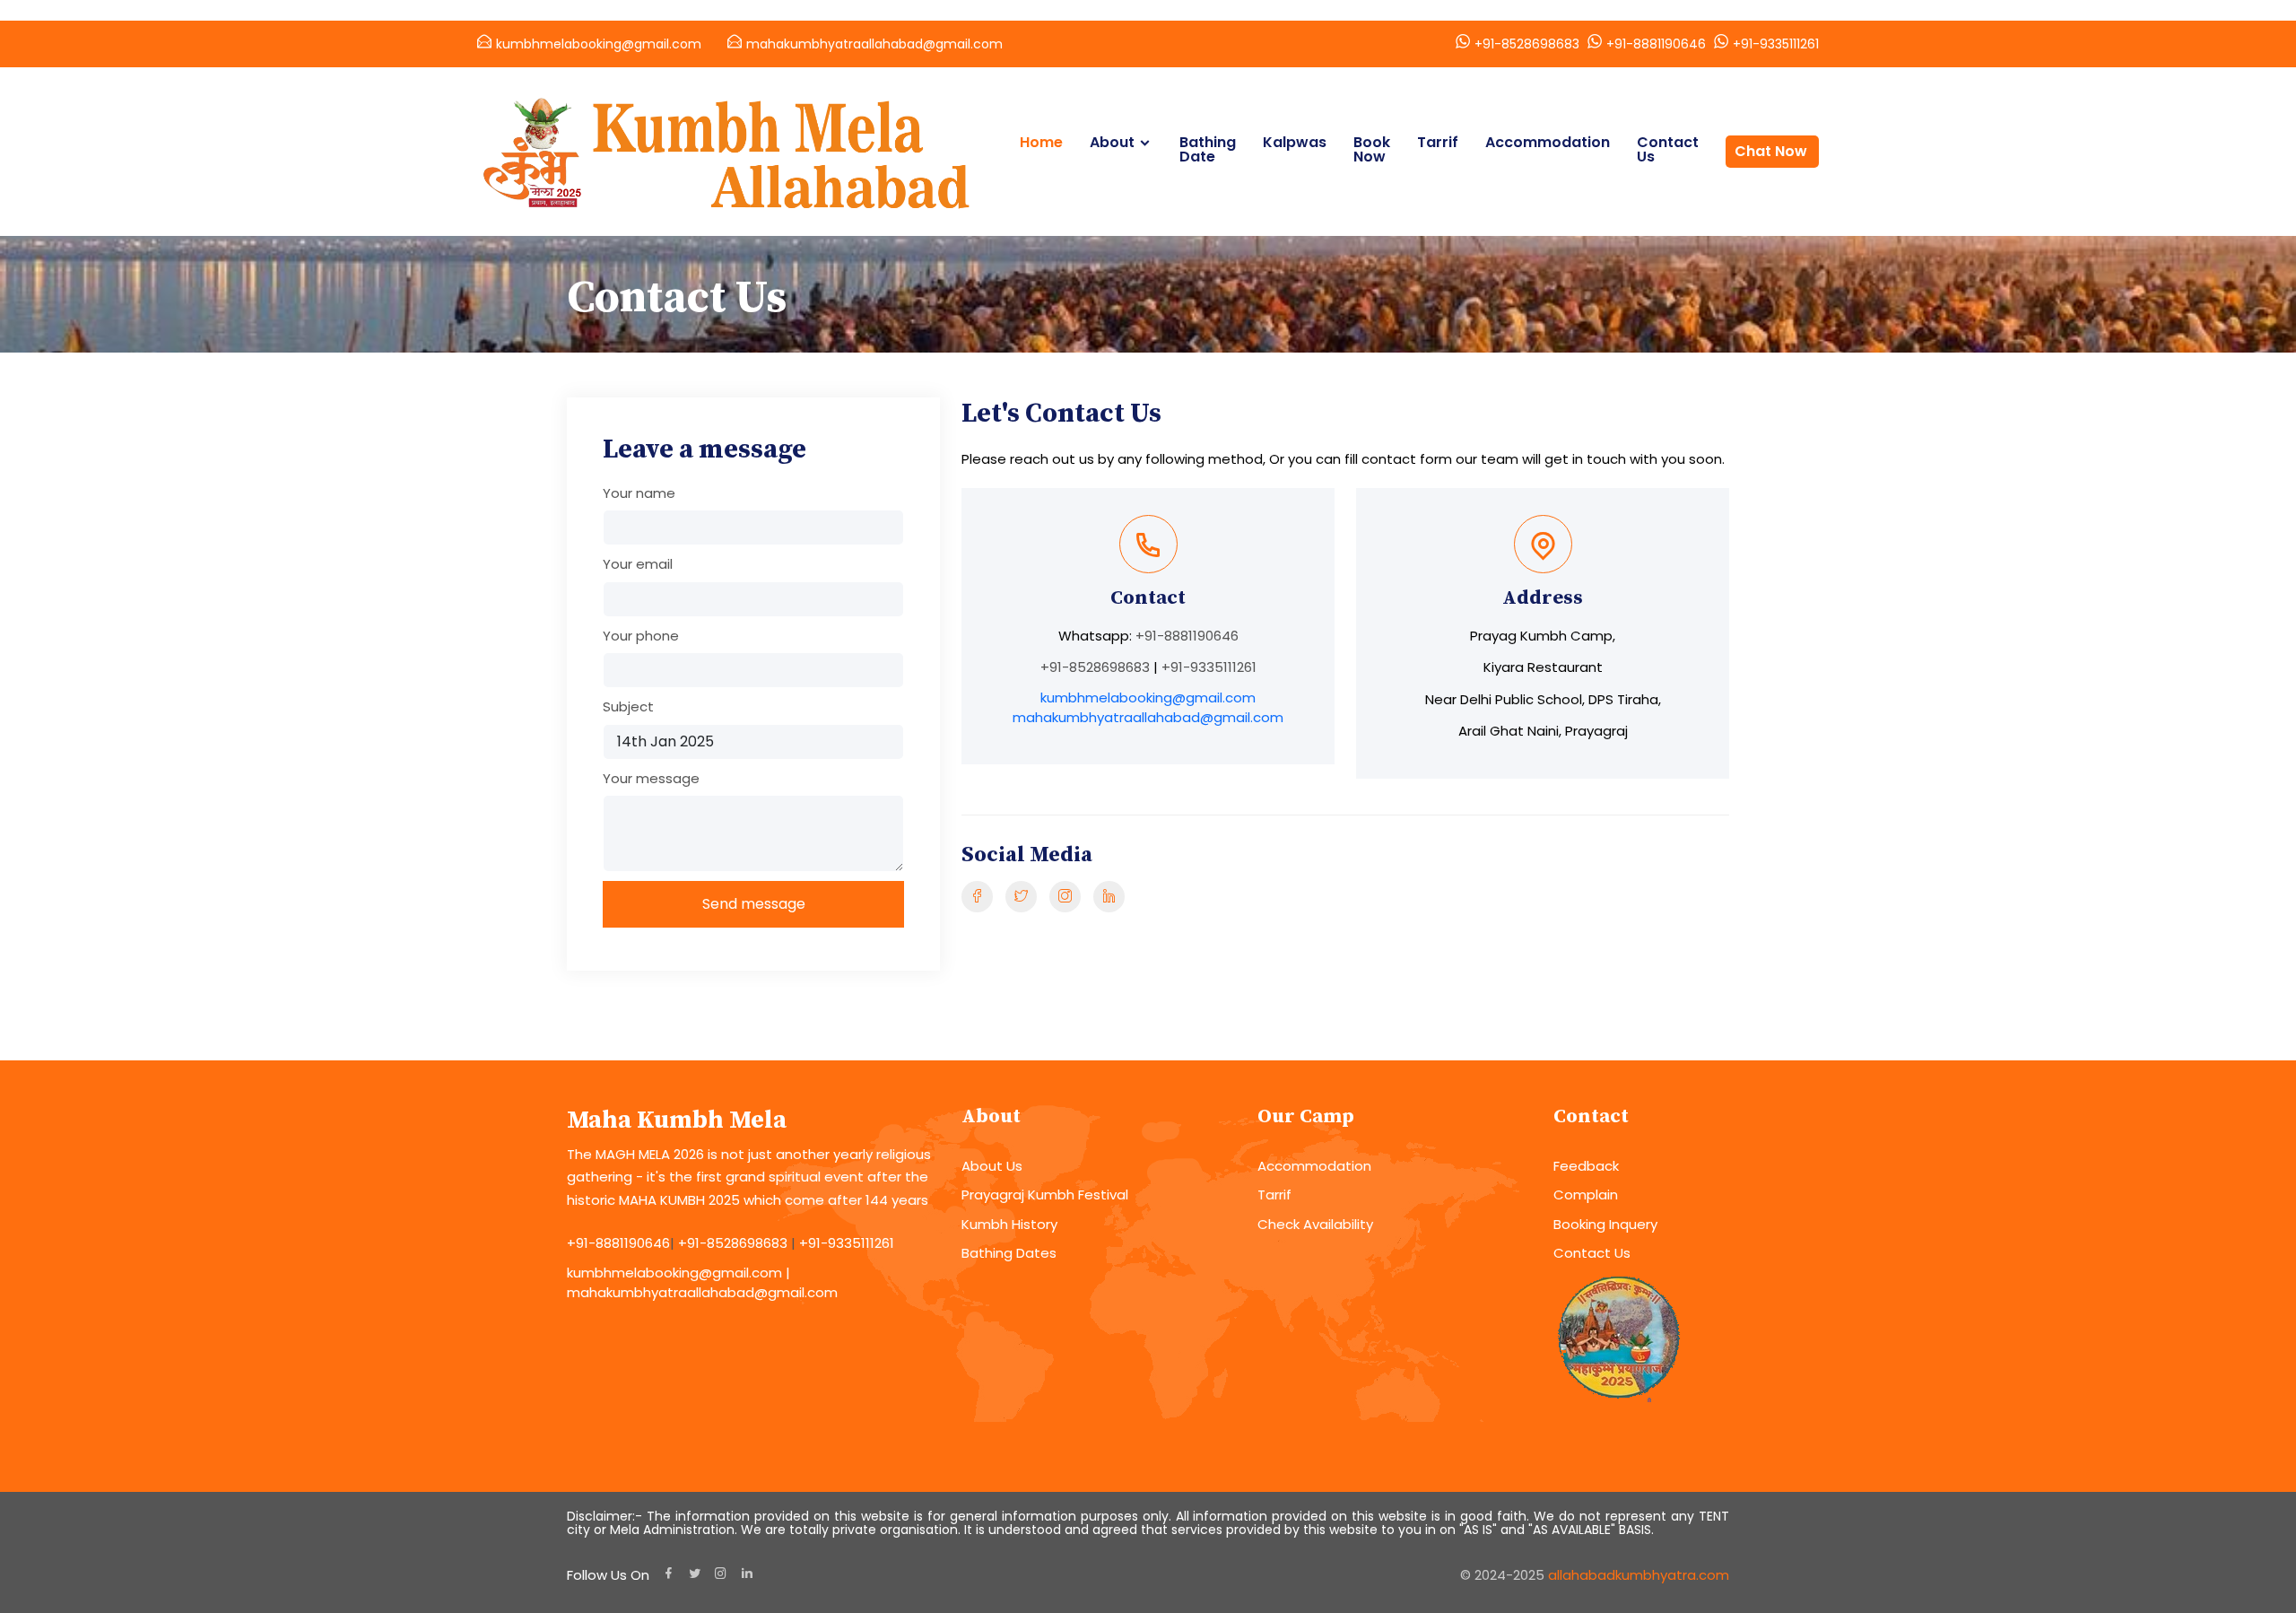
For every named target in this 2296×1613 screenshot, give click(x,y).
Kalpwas (1295, 143)
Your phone (641, 636)
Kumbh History (1009, 1224)
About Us (992, 1166)
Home (1041, 143)
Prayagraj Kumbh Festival (1045, 1194)
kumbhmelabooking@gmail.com (599, 44)
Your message (651, 778)
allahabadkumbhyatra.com (1639, 1575)
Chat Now (1771, 151)
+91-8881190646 (1656, 44)
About (1112, 143)
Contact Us (1668, 150)
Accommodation (1548, 143)
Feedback (1586, 1166)
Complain (1586, 1194)
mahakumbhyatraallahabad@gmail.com (874, 44)
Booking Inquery (1605, 1224)
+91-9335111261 (1776, 44)
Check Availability (1315, 1224)
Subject (628, 706)
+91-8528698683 (1527, 44)
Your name (639, 493)
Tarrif (1438, 143)
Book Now (1372, 150)
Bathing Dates (1009, 1253)
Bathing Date (1208, 150)
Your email (638, 564)
